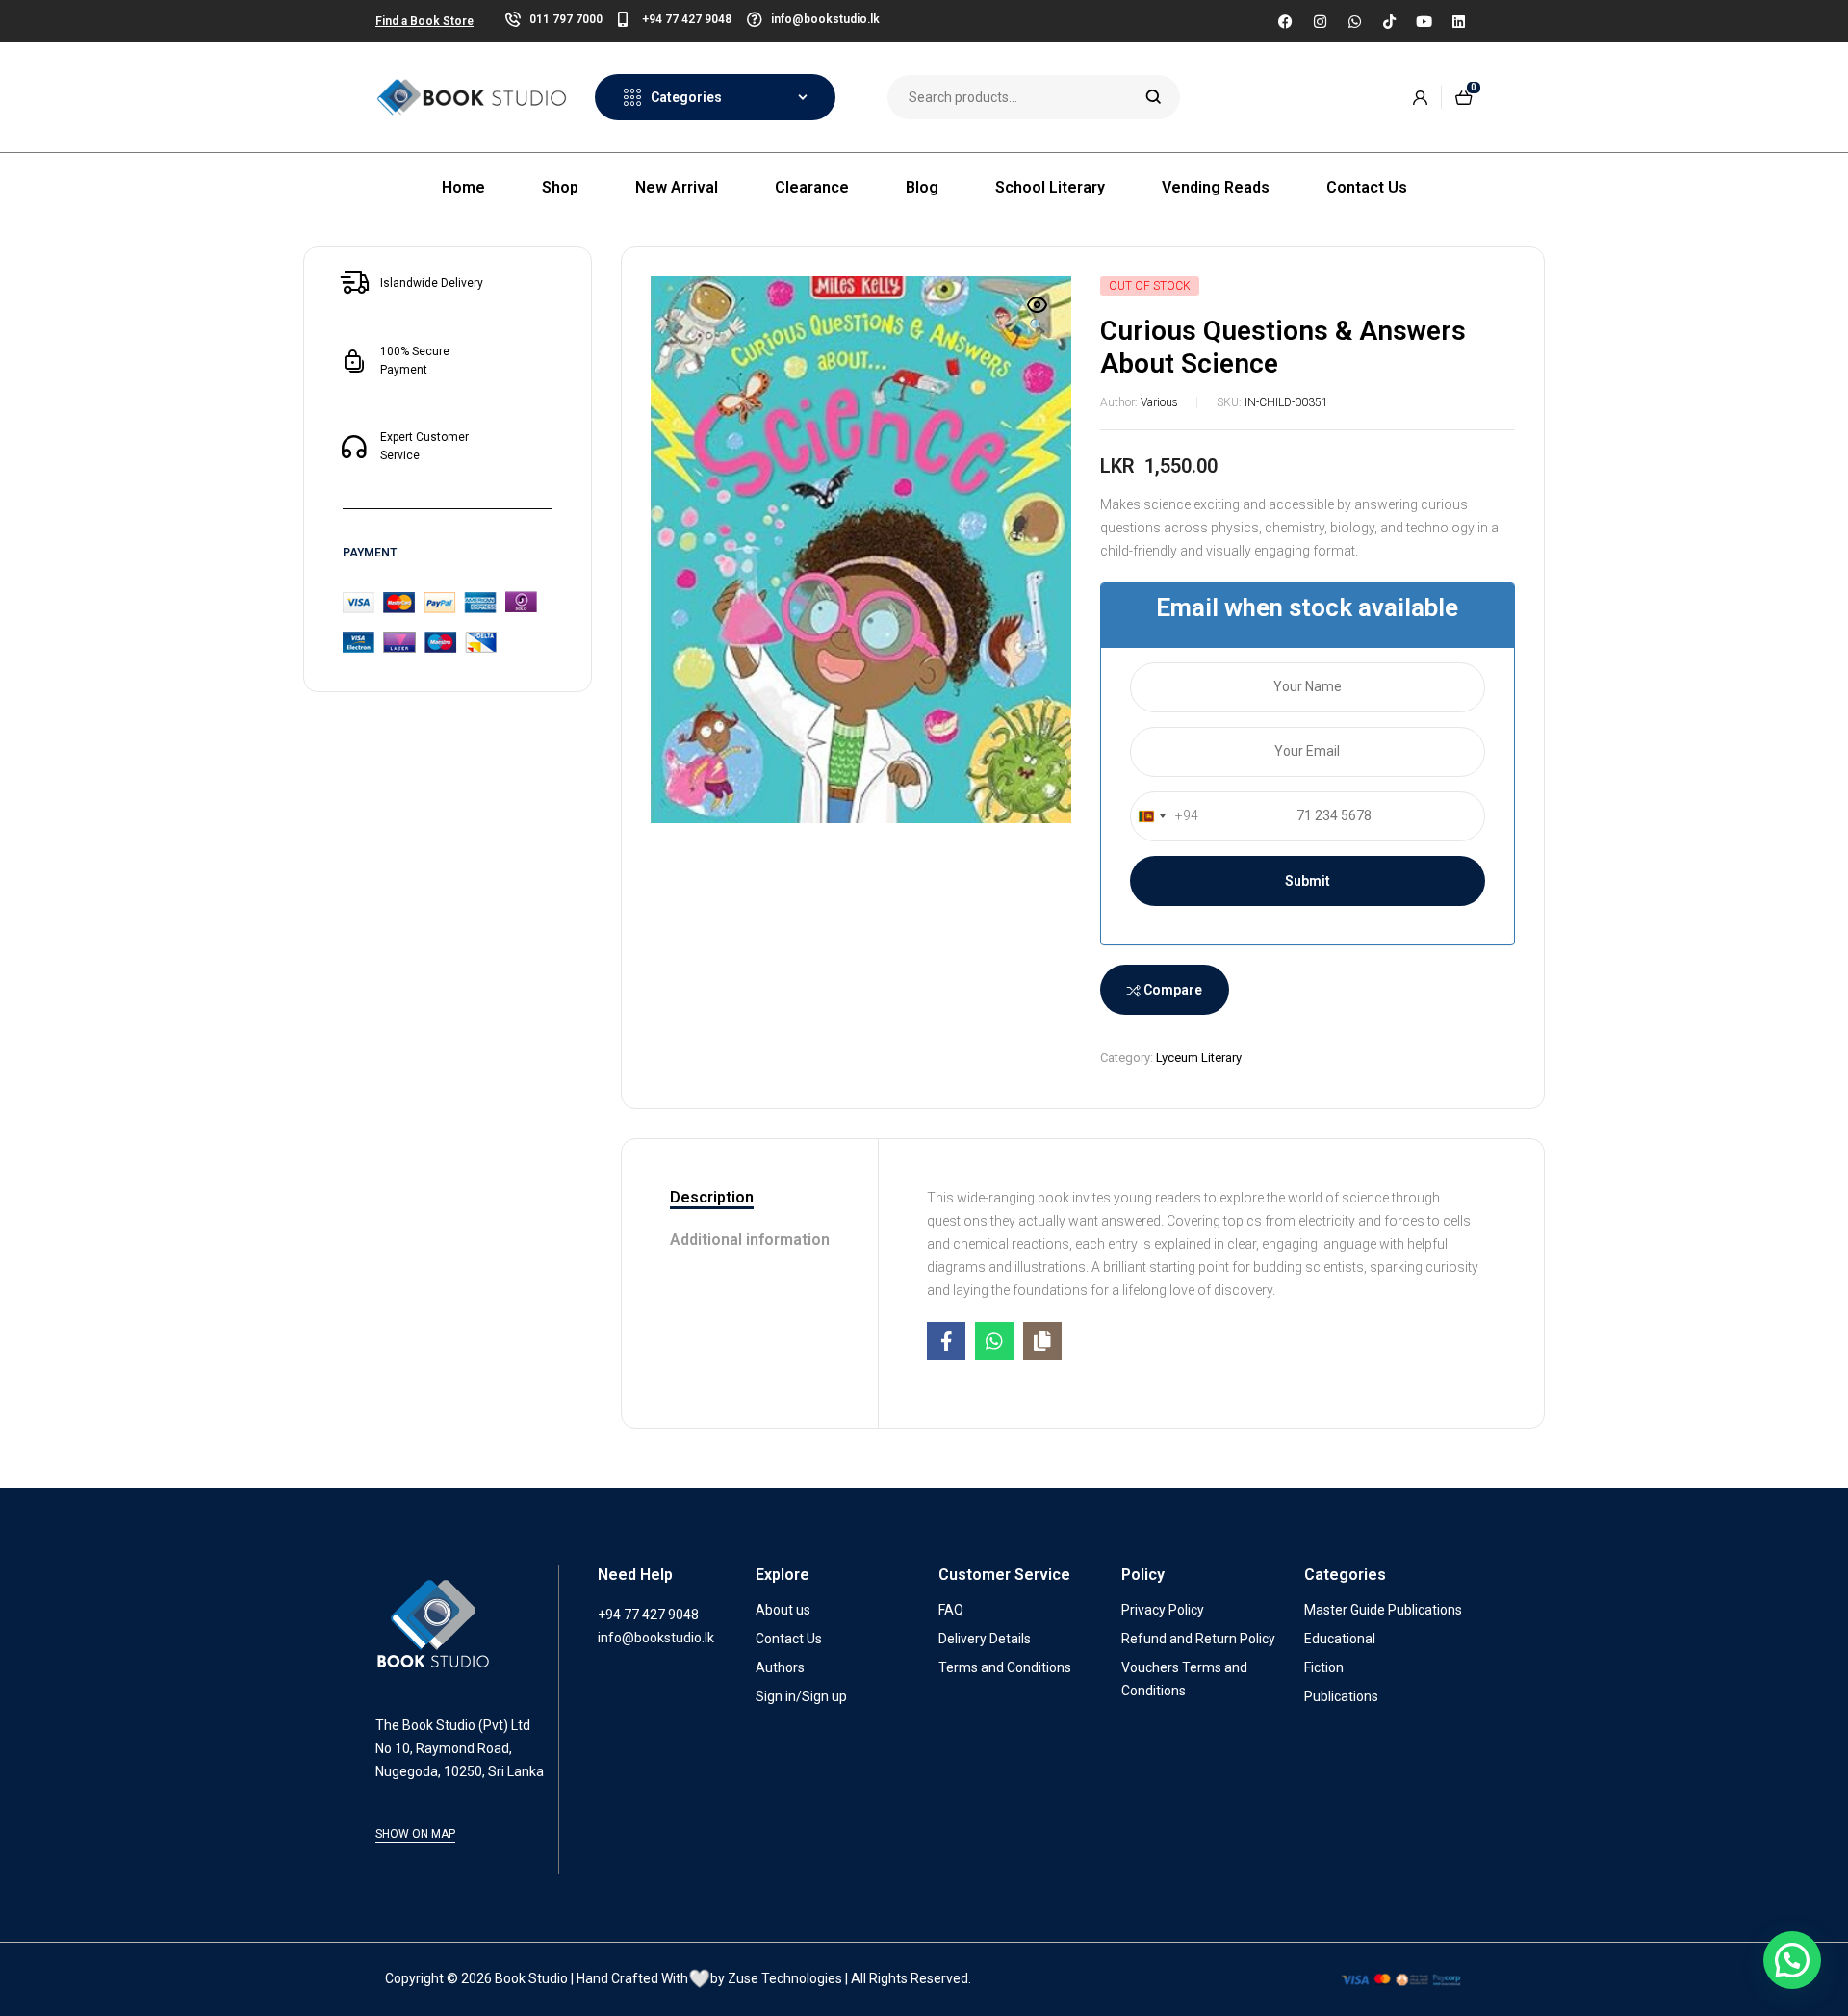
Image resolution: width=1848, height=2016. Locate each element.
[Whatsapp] (1354, 21)
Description (712, 1197)
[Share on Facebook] (946, 1341)
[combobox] (1165, 816)
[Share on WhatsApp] (994, 1341)
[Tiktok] (1389, 21)
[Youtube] (1424, 21)
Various (1159, 402)
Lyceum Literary (1199, 1058)
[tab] (750, 1199)
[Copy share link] (1042, 1341)
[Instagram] (1320, 21)
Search (1154, 97)
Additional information (750, 1240)
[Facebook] (1285, 21)
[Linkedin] (1458, 21)
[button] (1038, 317)
